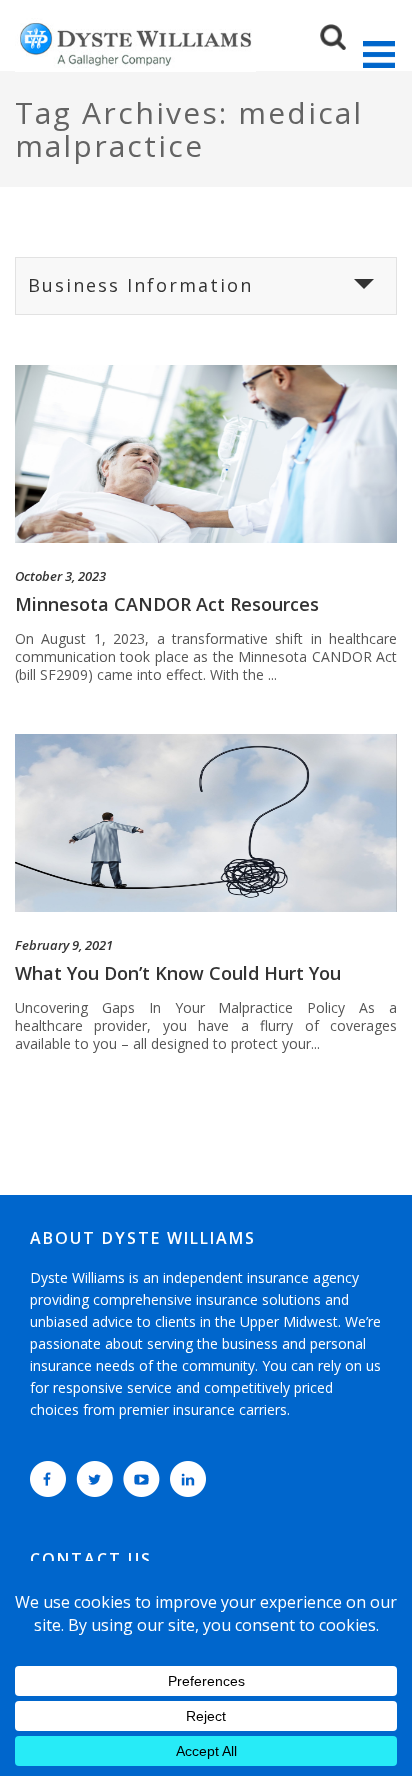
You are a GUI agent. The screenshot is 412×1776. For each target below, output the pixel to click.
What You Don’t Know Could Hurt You (178, 973)
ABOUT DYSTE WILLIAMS (143, 1238)
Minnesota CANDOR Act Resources (167, 604)
